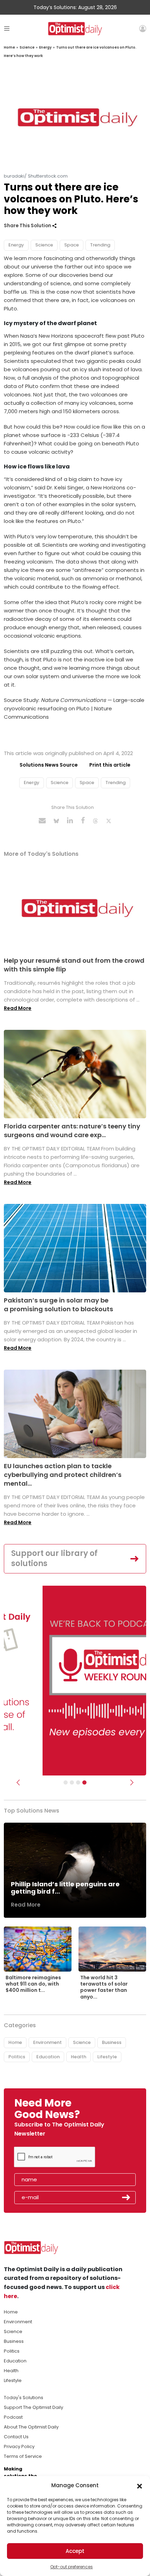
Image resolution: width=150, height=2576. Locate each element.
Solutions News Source (49, 765)
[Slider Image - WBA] (72, 1782)
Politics (17, 2057)
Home (9, 47)
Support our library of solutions (54, 1558)
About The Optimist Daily (31, 2427)
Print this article (110, 765)
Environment (47, 2042)
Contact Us (16, 2437)
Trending (100, 245)
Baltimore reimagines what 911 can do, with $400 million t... (33, 1984)
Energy (45, 47)
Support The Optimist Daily (33, 2407)
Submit (126, 2197)
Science (27, 47)
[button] (140, 2485)
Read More (18, 1008)
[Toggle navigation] (7, 28)
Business (112, 2042)
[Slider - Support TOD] (78, 1782)
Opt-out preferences (72, 2567)
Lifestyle (107, 2057)
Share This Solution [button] (28, 226)
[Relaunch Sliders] (84, 1782)
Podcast (13, 2417)
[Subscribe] (66, 1782)
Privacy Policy (19, 2446)
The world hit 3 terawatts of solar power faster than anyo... (104, 1987)
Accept (75, 2551)
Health (78, 2057)
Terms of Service (23, 2456)
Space (72, 245)
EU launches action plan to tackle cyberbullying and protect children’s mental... (63, 1475)
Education (48, 2057)
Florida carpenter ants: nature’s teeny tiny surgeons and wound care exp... (72, 1131)
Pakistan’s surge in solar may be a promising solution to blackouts (58, 1305)
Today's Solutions (24, 2398)
